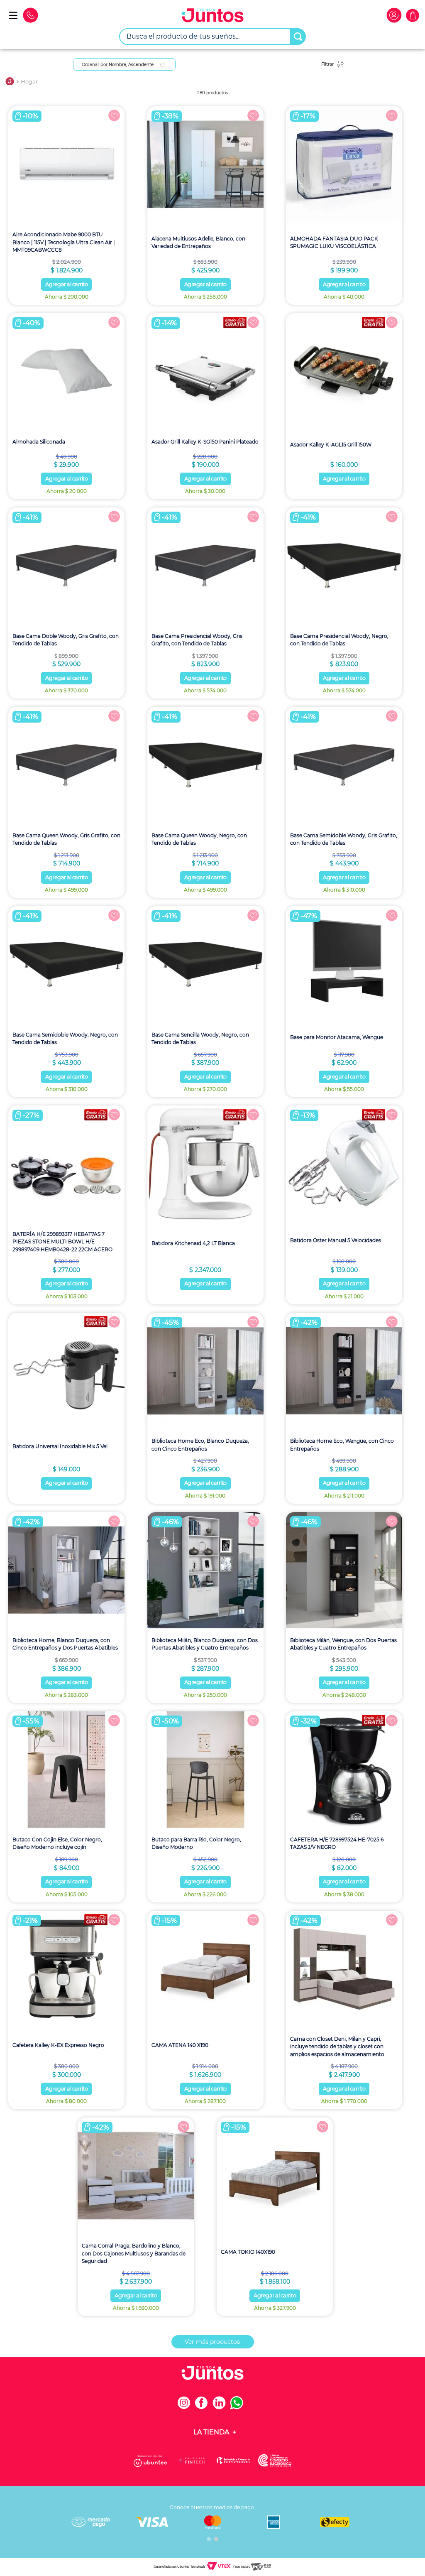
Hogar (29, 82)
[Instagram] (186, 2407)
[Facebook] (204, 2407)
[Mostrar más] (213, 2342)
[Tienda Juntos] (212, 16)
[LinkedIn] (221, 2407)
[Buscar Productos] (298, 37)
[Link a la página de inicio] (10, 82)
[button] (209, 2539)
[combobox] (212, 37)
